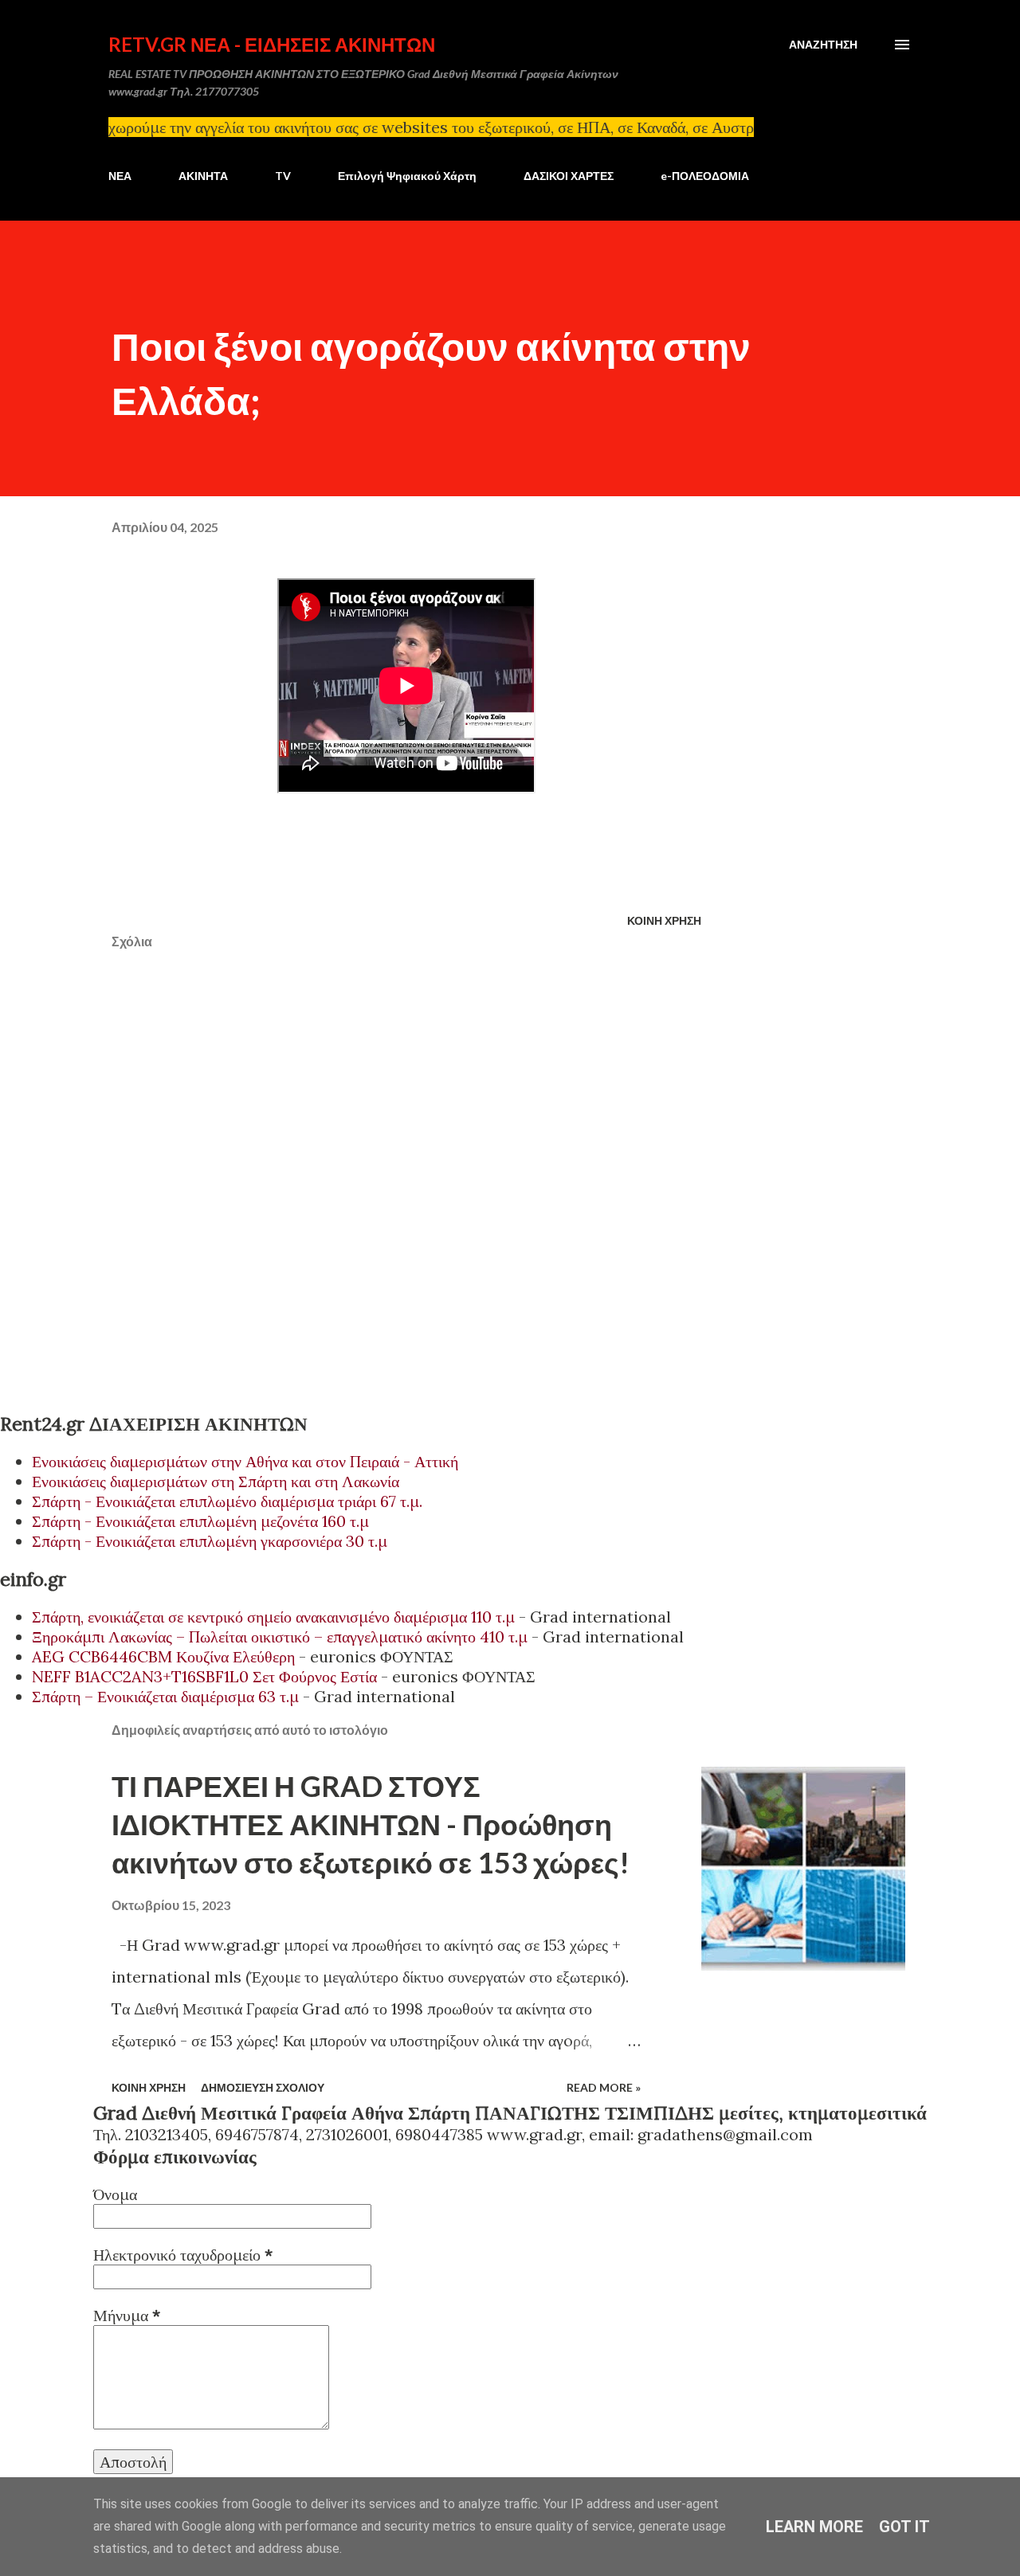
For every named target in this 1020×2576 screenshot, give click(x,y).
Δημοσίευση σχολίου (263, 2087)
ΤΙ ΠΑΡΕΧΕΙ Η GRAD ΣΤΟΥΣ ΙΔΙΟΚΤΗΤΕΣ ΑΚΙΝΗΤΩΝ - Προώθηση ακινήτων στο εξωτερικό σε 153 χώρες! (371, 1824)
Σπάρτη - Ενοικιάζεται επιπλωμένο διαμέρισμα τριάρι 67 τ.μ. (227, 1501)
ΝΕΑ (120, 176)
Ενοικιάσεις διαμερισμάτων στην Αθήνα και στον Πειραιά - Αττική (245, 1461)
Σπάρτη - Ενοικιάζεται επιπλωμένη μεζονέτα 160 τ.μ (200, 1521)
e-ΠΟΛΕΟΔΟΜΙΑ (705, 176)
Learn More (814, 2527)
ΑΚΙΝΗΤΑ (203, 176)
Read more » (604, 2087)
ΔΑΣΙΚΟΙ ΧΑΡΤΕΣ (569, 176)
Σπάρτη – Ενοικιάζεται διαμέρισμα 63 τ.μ (165, 1696)
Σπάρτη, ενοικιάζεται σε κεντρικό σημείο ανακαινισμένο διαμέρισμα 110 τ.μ (273, 1617)
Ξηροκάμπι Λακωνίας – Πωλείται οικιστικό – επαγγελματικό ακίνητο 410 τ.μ (280, 1636)
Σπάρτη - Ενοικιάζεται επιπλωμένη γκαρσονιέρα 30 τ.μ (210, 1541)
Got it (904, 2527)
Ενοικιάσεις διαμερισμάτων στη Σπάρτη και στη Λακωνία (216, 1481)
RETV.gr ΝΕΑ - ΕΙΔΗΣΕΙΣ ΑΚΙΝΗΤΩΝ (272, 44)
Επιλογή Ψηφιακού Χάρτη (407, 176)
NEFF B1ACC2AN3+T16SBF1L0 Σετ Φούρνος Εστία (204, 1676)
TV (283, 176)
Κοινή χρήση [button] (664, 920)
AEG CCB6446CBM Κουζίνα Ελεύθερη (163, 1656)
